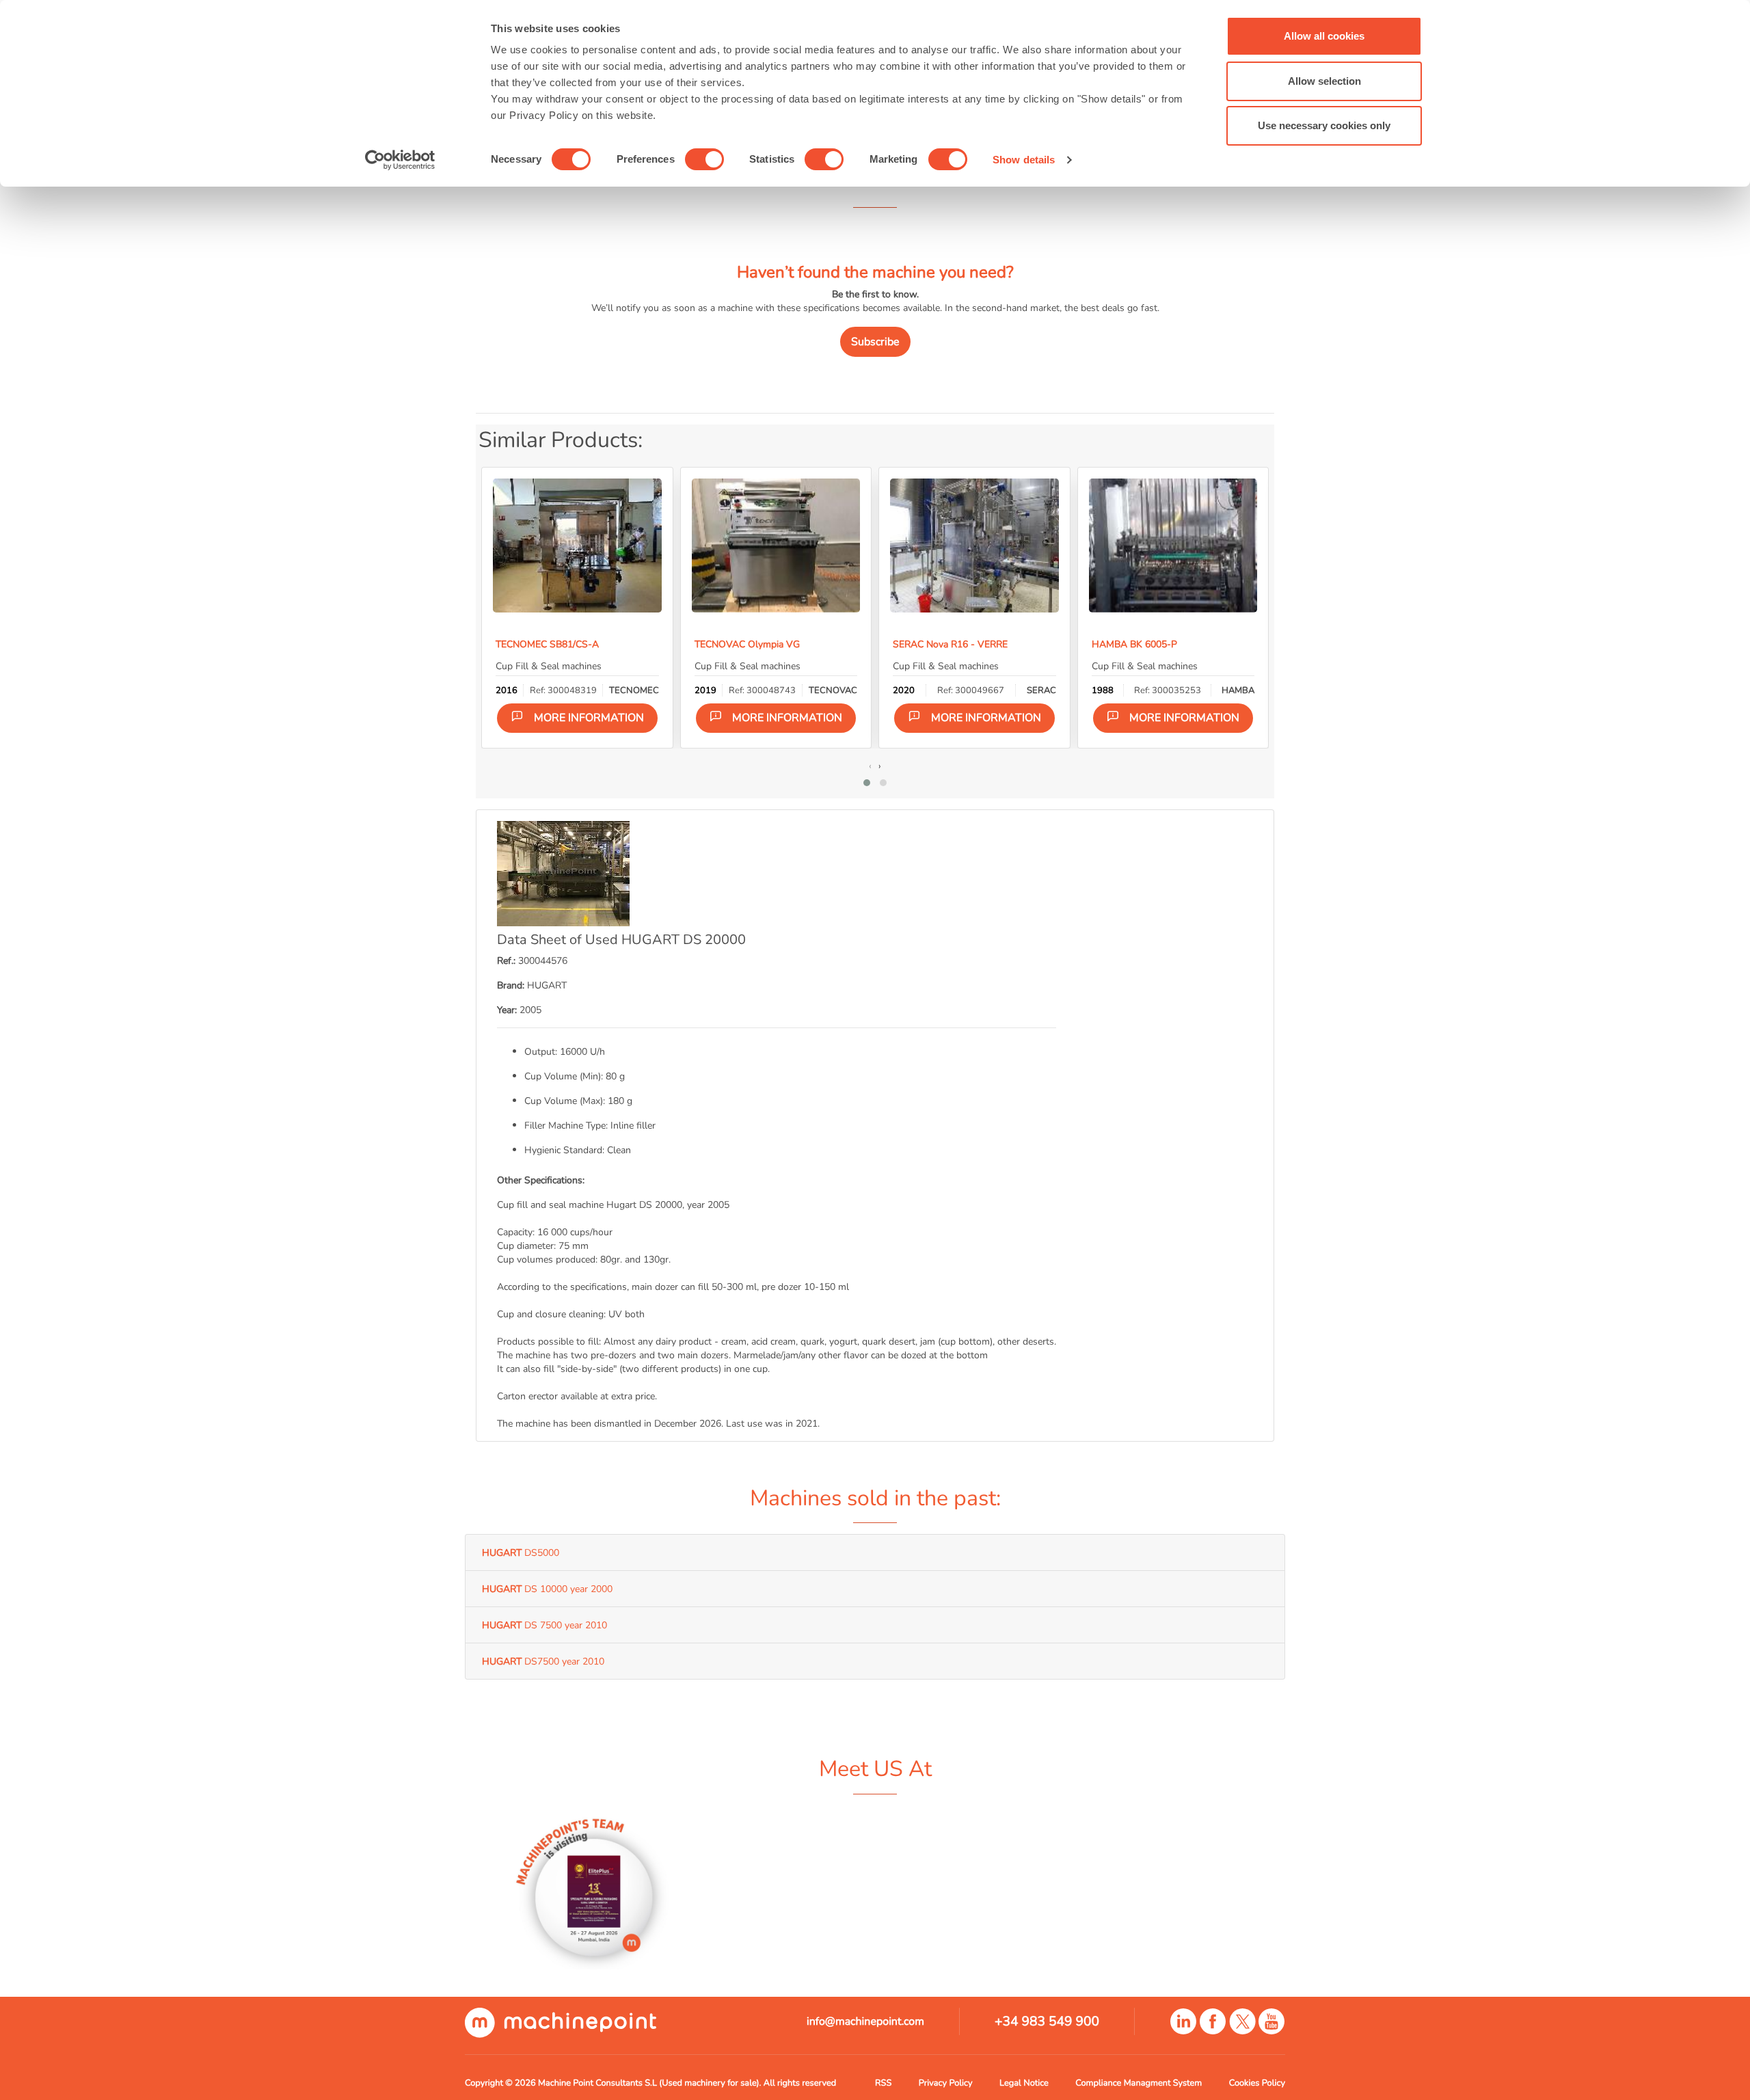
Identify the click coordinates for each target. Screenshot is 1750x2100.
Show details (1024, 160)
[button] (867, 783)
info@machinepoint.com (865, 2021)
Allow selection (1324, 81)
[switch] (704, 159)
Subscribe (875, 342)
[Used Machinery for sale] (561, 2022)
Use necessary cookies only (1324, 125)
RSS (883, 2083)
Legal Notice (1024, 2083)
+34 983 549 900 (1047, 2021)
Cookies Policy (1257, 2083)
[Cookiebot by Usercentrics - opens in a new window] (400, 160)
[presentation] (870, 766)
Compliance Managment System (1139, 2083)
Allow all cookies (1324, 36)
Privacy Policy (946, 2083)
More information (589, 718)
